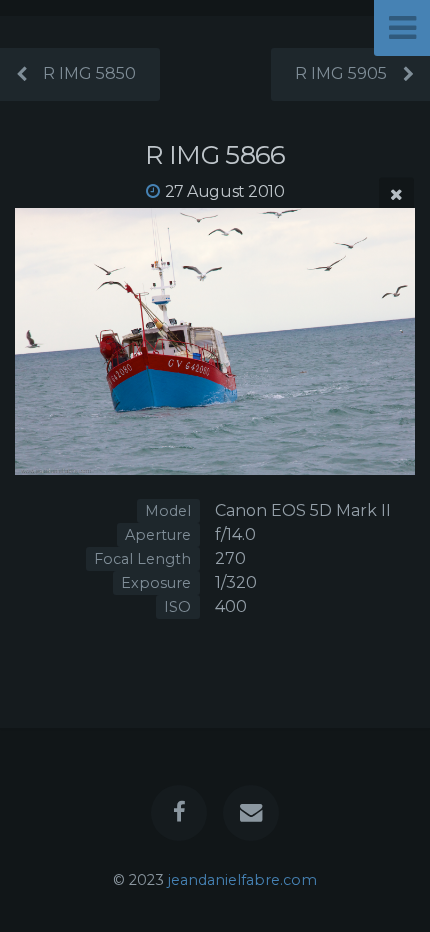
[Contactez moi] (251, 813)
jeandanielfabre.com (242, 880)
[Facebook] (179, 813)
